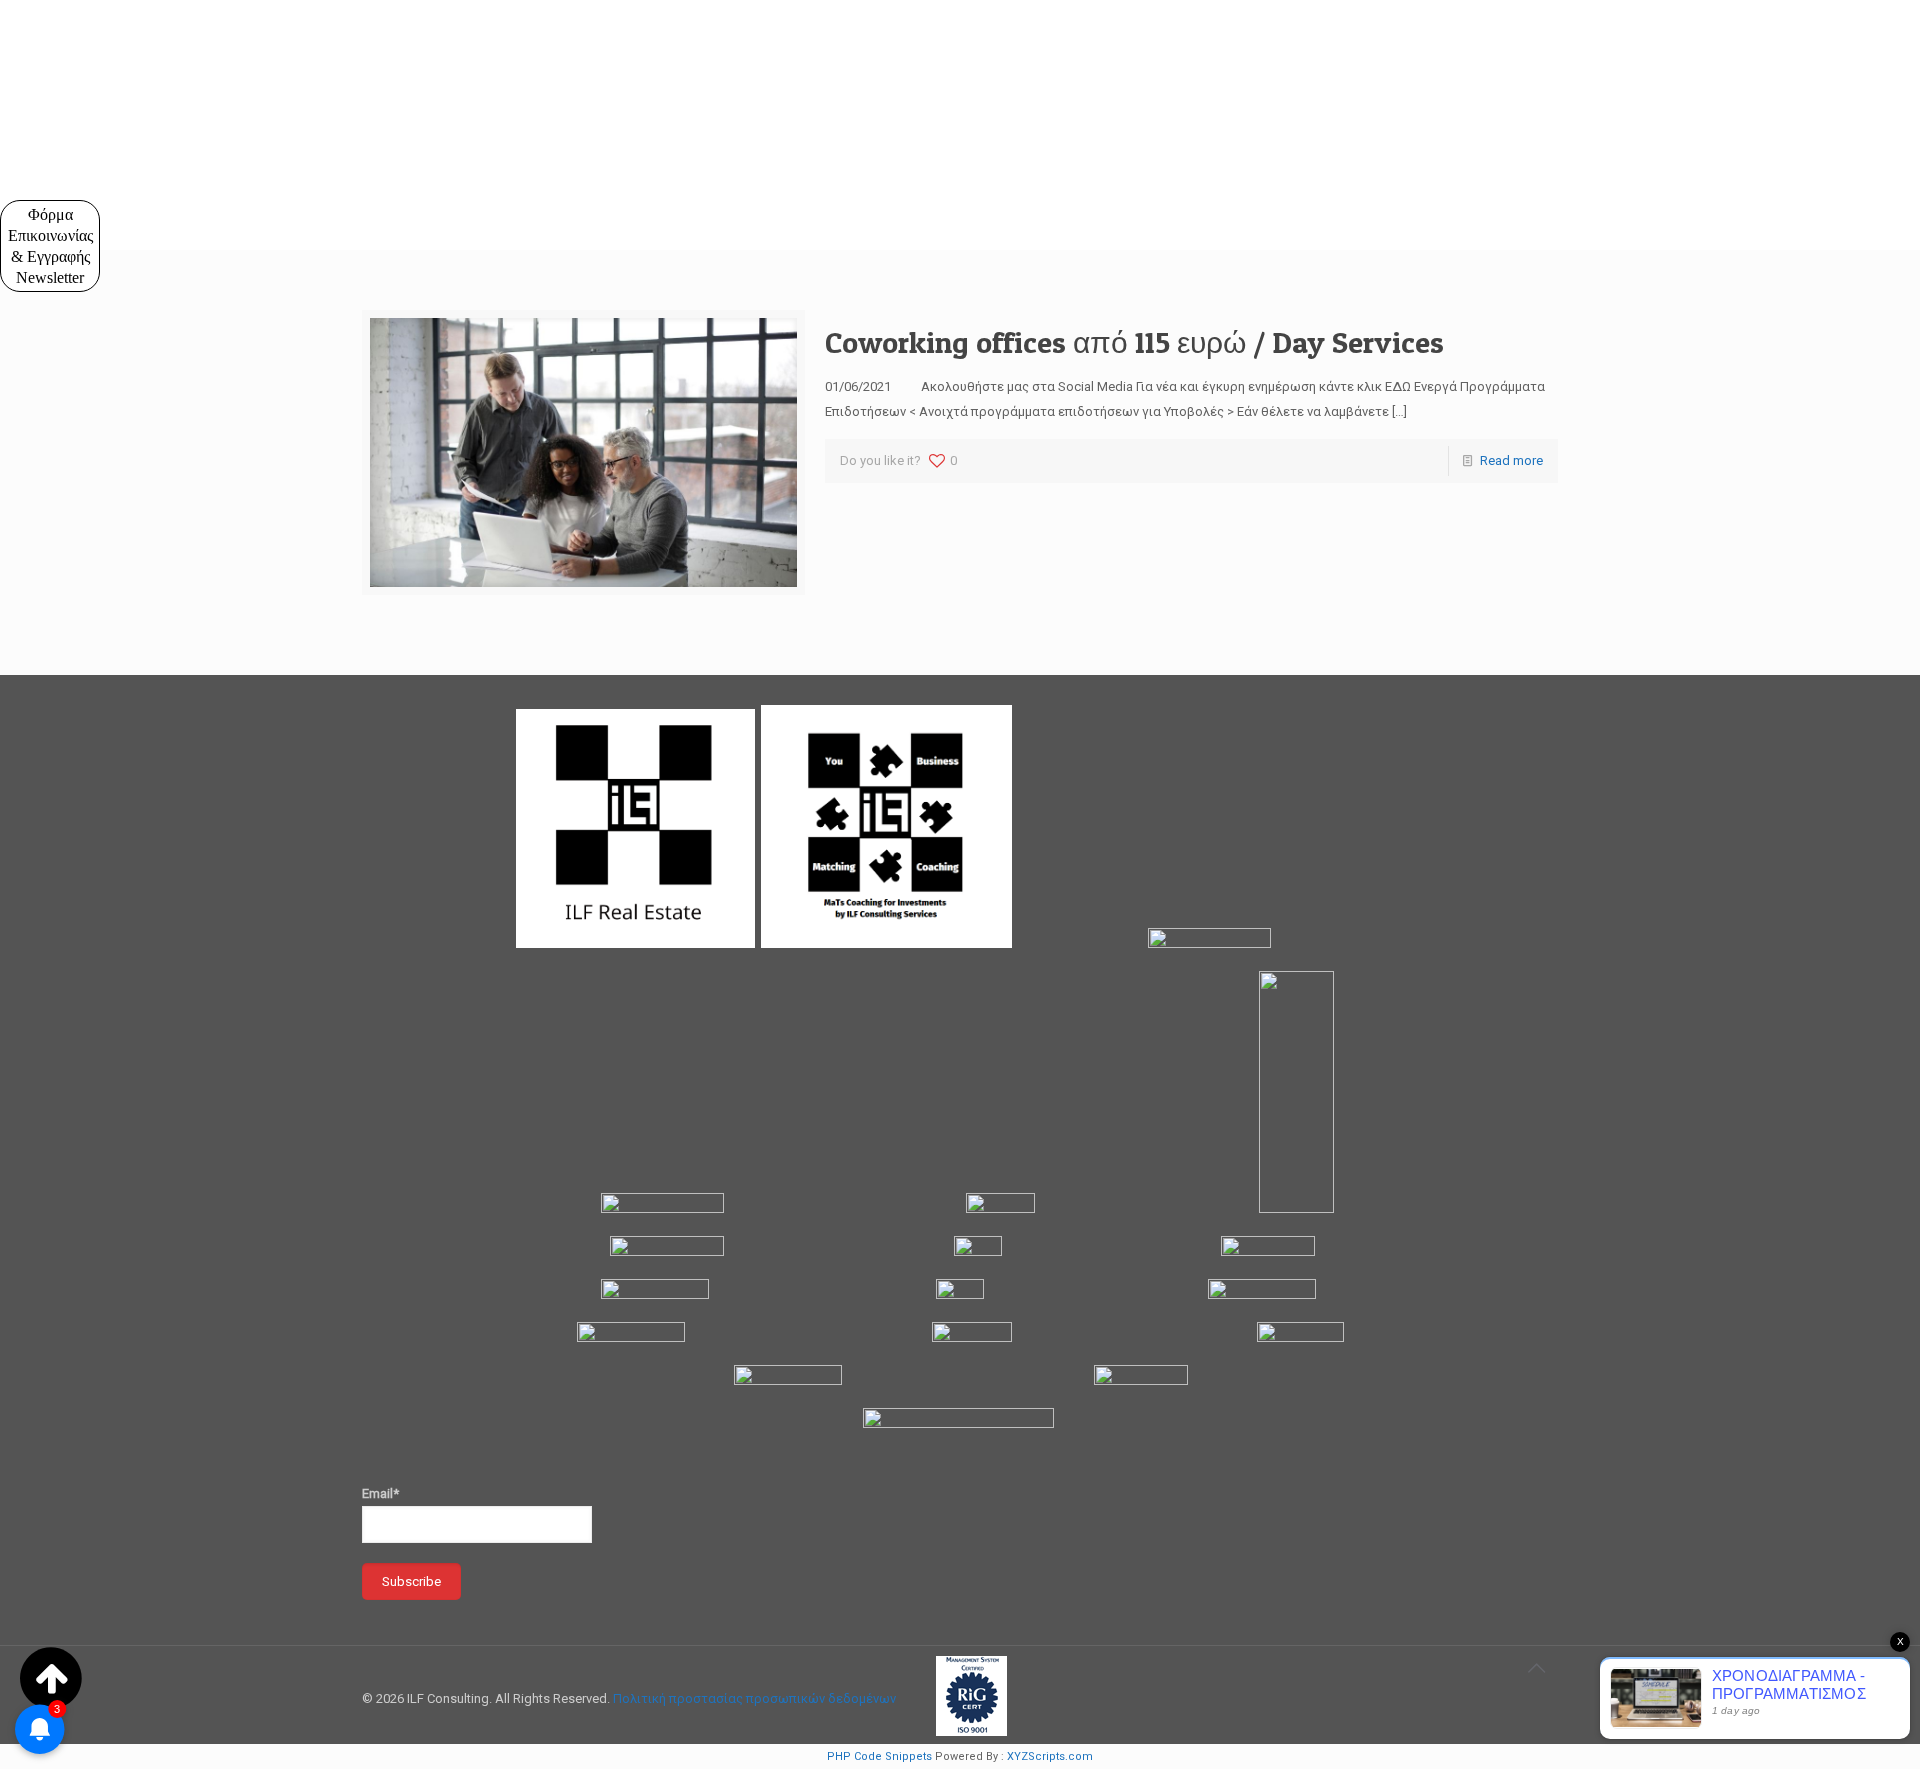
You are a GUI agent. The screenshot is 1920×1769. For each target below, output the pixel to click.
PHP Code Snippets (879, 1756)
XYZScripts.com (1050, 1756)
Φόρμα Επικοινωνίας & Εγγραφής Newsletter (50, 246)
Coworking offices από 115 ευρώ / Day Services (1134, 342)
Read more (1511, 460)
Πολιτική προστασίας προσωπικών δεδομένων (754, 1698)
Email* (380, 1493)
